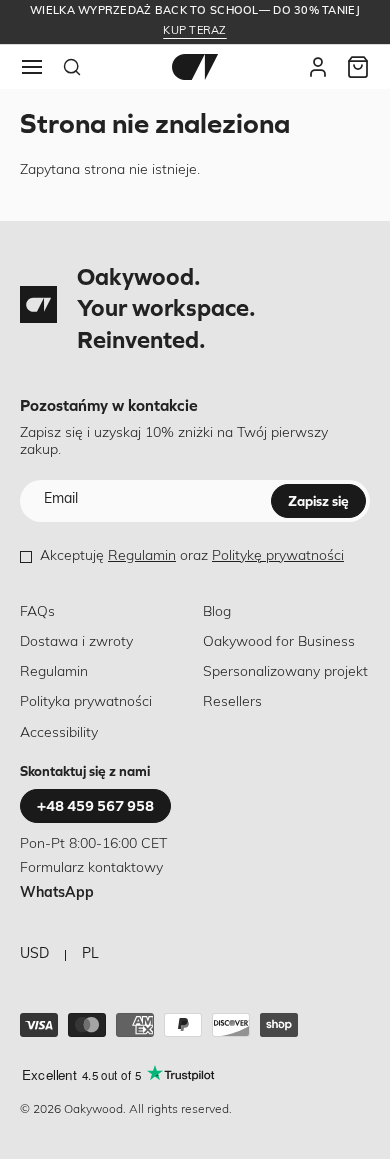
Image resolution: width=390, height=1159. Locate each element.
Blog (217, 612)
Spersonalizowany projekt (285, 672)
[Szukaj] (72, 67)
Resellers (232, 702)
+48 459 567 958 (95, 806)
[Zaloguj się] (318, 67)
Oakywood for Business (279, 642)
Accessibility (59, 733)
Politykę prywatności (278, 556)
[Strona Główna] (195, 67)
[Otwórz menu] (32, 67)
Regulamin (142, 556)
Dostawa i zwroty (76, 642)
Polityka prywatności (86, 702)
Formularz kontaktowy (91, 868)
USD (34, 954)
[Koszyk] (358, 67)
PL (90, 954)
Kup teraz (194, 31)
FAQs (37, 612)
